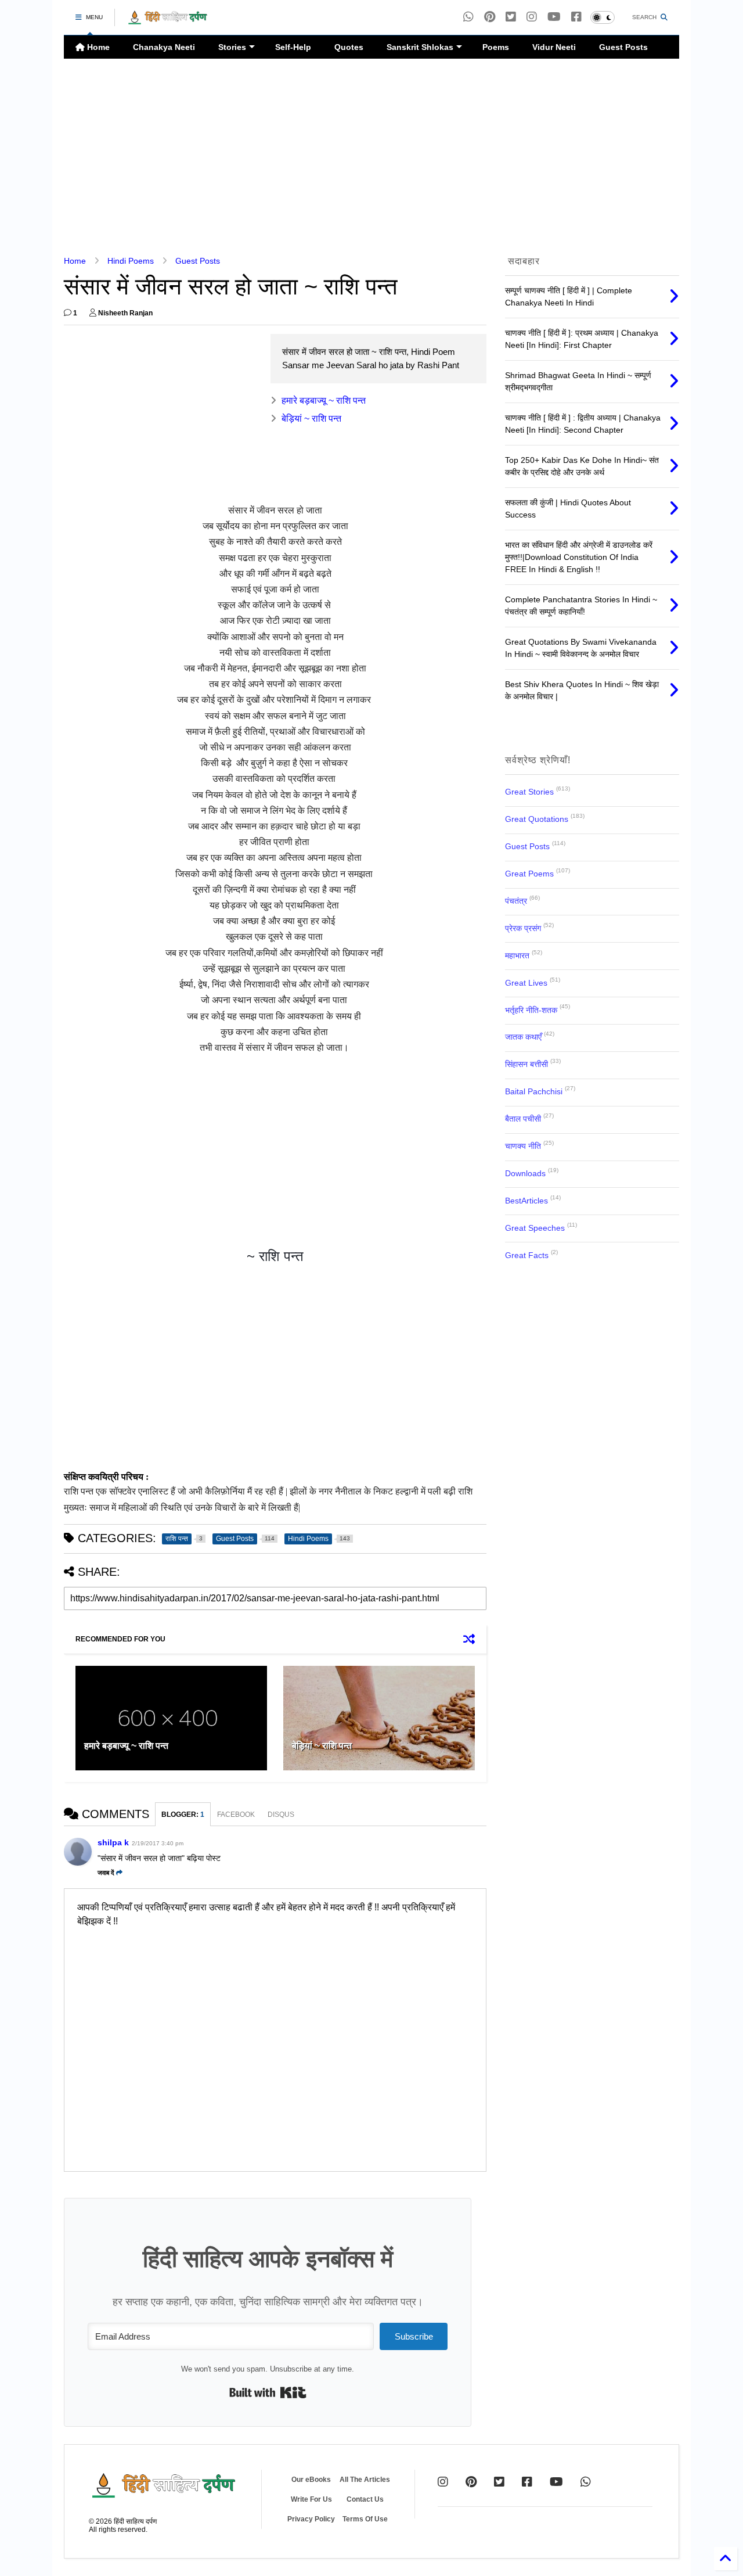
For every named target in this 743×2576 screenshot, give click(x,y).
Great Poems (529, 874)
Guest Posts (623, 47)
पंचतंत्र (516, 901)
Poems (496, 47)
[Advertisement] (371, 157)
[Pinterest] (490, 17)
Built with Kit (268, 2392)
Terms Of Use (365, 2519)
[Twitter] (499, 2482)
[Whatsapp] (468, 17)
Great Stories (529, 792)
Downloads (525, 1173)
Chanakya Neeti (164, 47)
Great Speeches (535, 1228)
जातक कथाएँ (523, 1037)
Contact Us (365, 2499)
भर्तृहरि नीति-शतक (531, 1010)
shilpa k (113, 1842)
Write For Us (311, 2499)
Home (97, 47)
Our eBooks (311, 2480)
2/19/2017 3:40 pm (158, 1843)
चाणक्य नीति (523, 1146)
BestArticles (526, 1201)
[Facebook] (576, 17)
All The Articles (365, 2480)
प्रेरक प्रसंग (523, 928)
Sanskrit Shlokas (420, 47)
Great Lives (526, 983)
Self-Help (293, 47)
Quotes (349, 47)
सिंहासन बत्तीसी (526, 1064)
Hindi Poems (131, 261)
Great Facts (527, 1255)
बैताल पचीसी (523, 1119)
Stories (232, 47)
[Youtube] (554, 17)
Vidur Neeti (554, 47)
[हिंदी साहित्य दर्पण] (168, 21)
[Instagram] (532, 17)
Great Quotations (537, 819)
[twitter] (511, 17)
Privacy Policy (311, 2519)
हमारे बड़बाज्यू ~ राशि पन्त (324, 400)
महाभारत (517, 955)
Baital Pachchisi (534, 1091)
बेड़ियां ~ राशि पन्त (311, 418)
